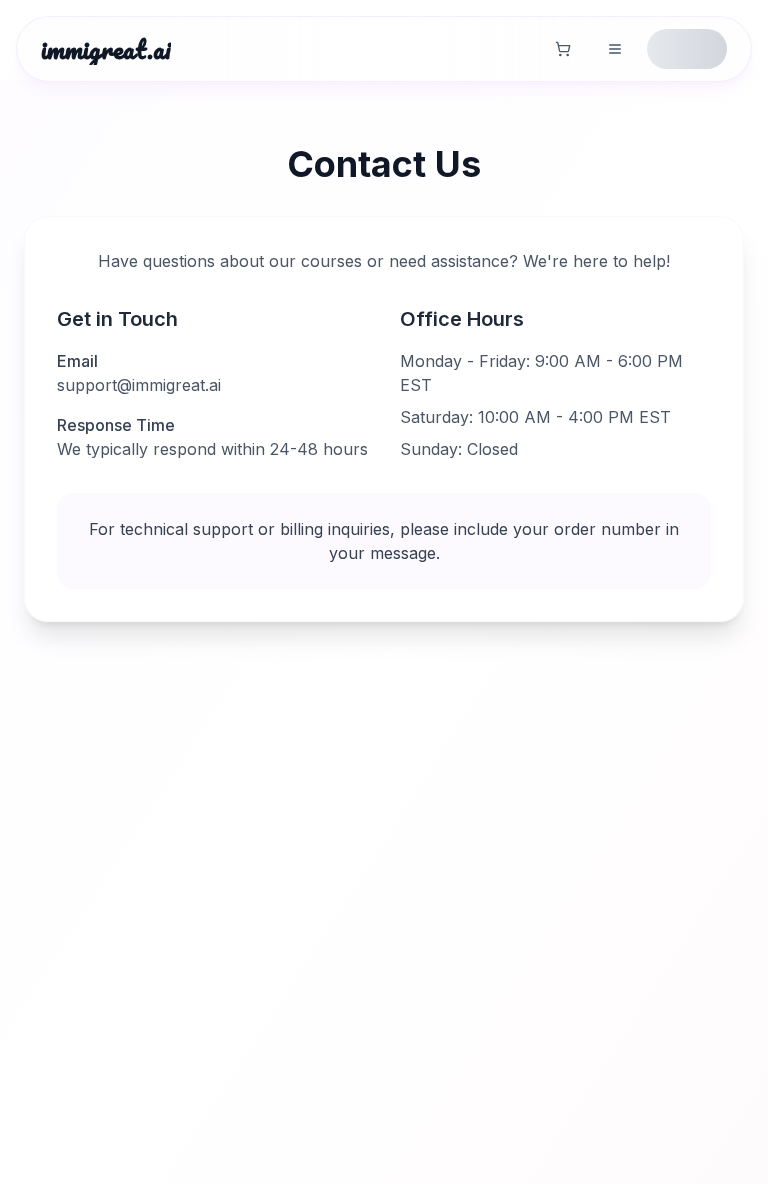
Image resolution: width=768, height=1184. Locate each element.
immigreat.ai (106, 49)
